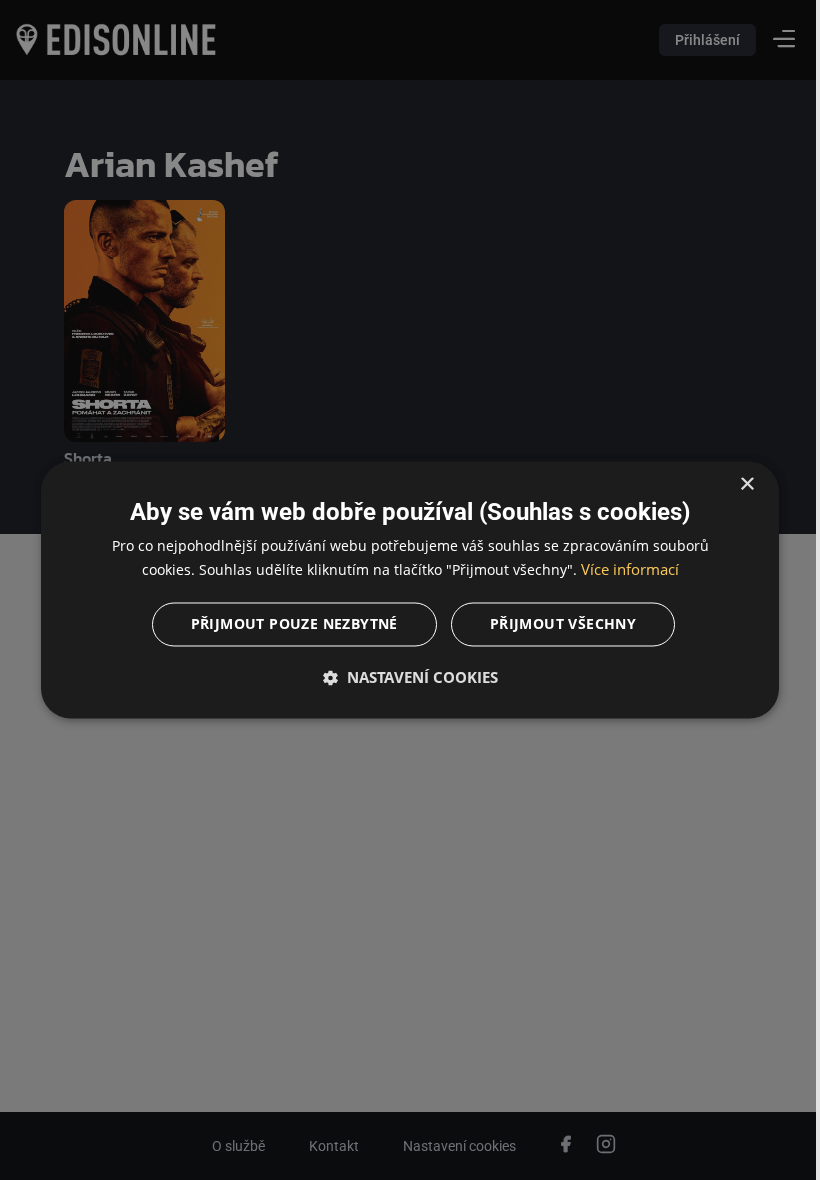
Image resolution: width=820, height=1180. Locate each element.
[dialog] (402, 589)
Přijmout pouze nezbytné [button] (286, 624)
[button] (402, 678)
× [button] (732, 484)
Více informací (622, 570)
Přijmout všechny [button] (555, 624)
